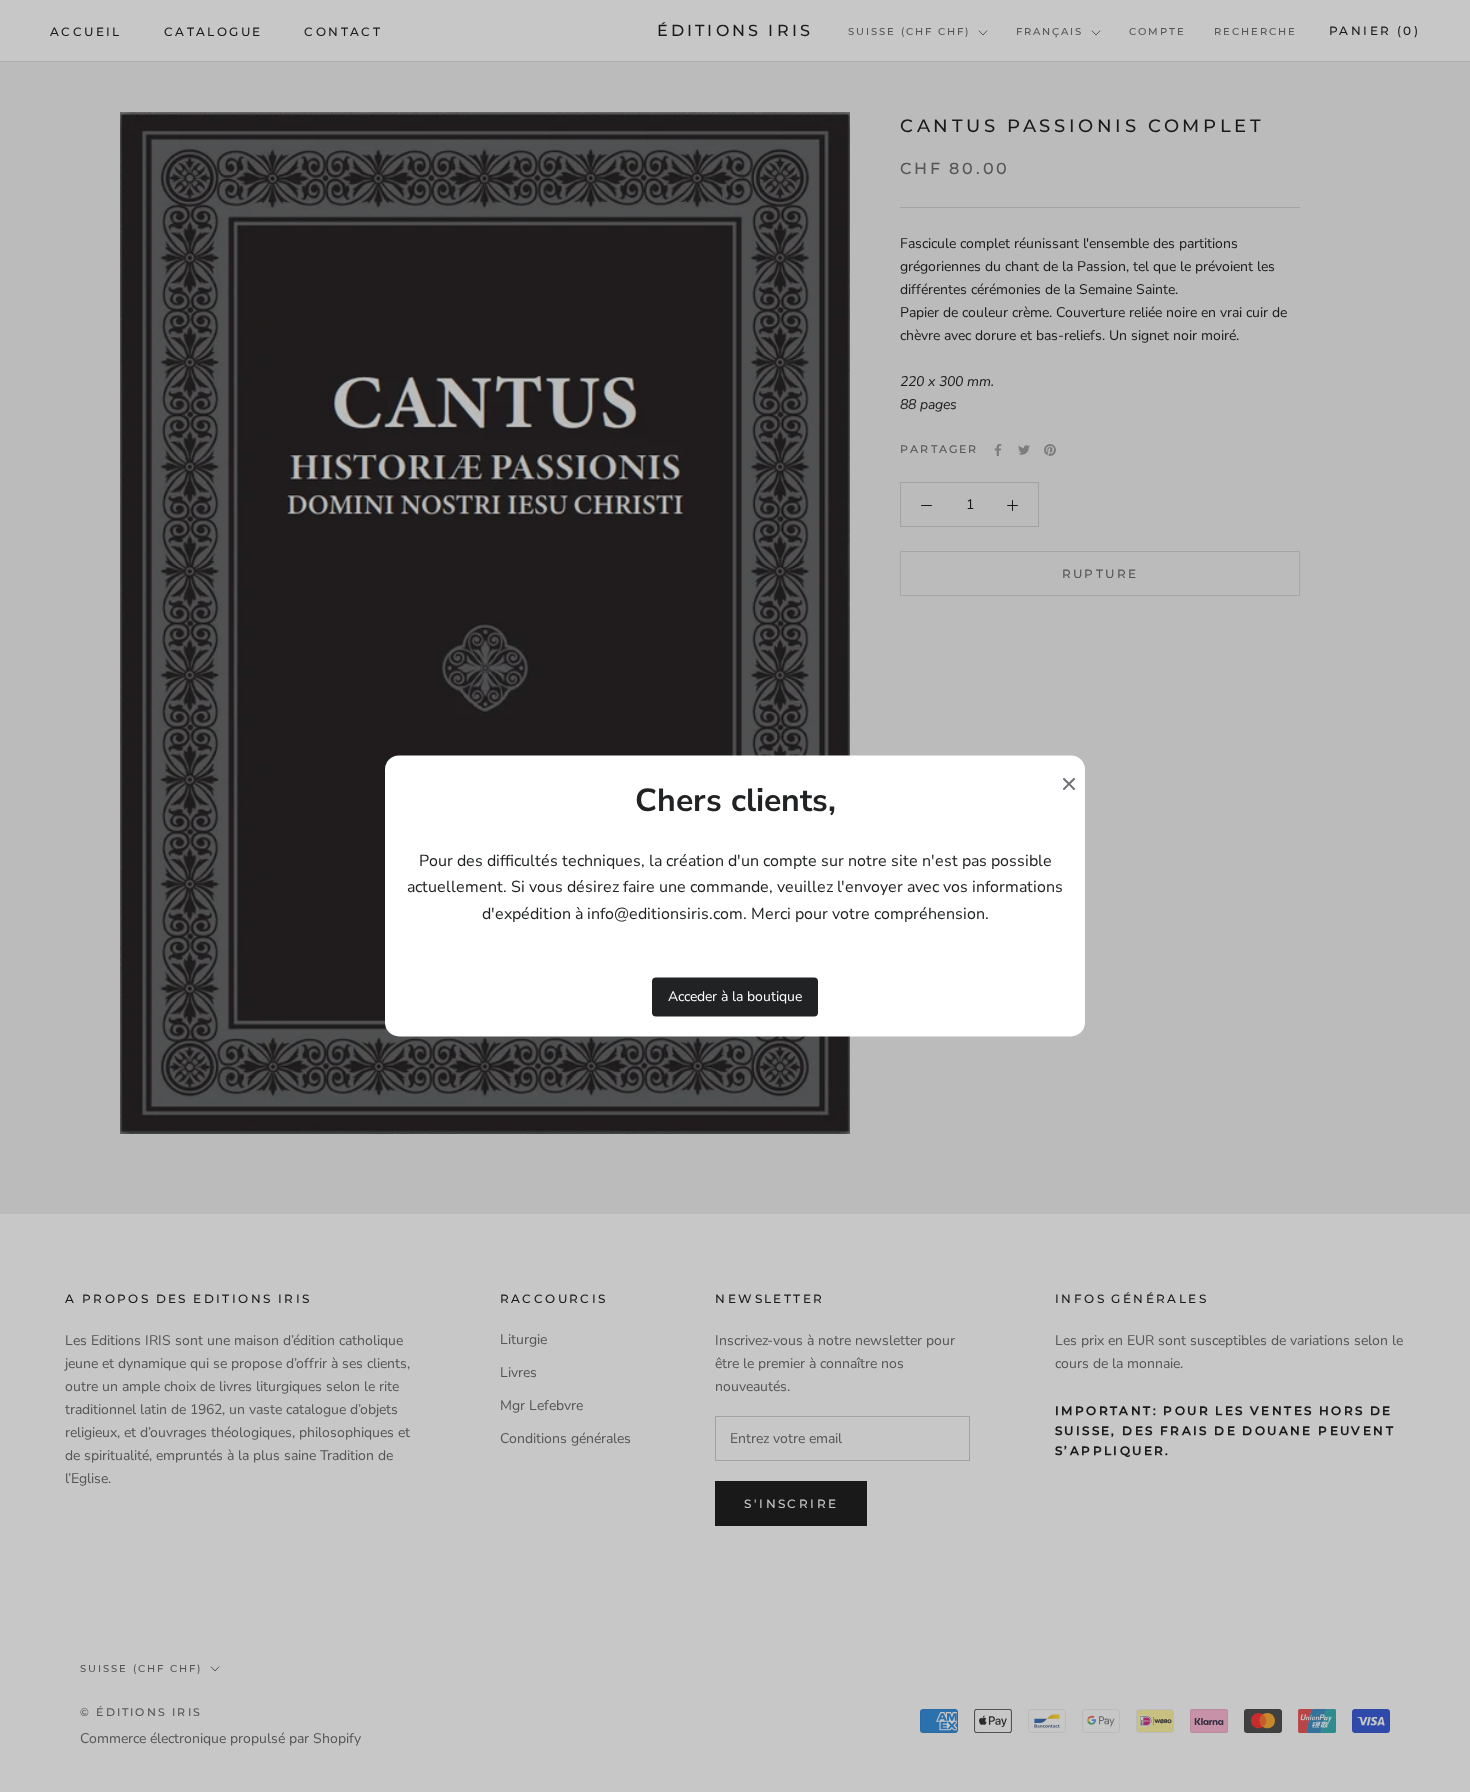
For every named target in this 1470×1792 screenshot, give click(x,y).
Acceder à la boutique (735, 996)
